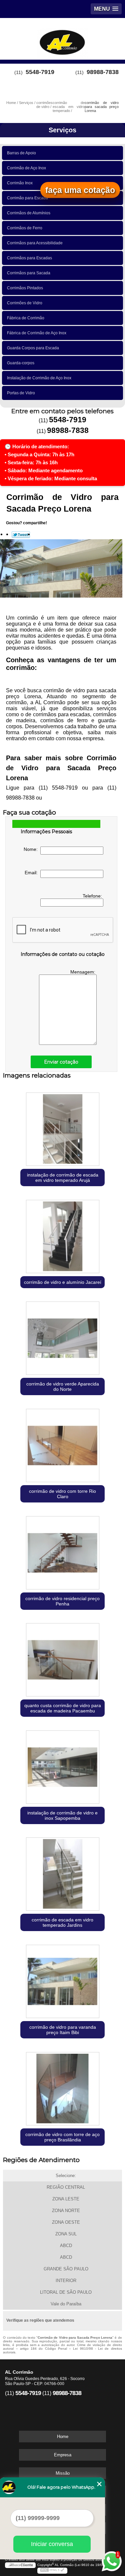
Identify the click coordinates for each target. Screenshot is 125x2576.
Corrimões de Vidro (25, 303)
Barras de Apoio (21, 153)
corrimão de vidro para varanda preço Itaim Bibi (63, 2030)
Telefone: (93, 896)
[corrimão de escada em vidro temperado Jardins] (62, 1873)
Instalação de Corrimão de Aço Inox (39, 378)
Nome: (32, 849)
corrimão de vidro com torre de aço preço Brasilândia (62, 2137)
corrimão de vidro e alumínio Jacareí (63, 1282)
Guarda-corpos (21, 363)
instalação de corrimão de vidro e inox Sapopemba (62, 1815)
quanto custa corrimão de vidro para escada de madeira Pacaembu (63, 1708)
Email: (32, 873)
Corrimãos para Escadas (29, 258)
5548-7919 (40, 72)
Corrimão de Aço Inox (26, 168)
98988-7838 (103, 72)
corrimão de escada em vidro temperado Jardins (62, 1922)
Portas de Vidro (21, 393)
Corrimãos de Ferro (25, 228)
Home (63, 2437)
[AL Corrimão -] (62, 38)
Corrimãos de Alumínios (29, 213)
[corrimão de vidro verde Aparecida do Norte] (62, 1337)
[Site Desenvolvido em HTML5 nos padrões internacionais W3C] (52, 2571)
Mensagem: (83, 972)
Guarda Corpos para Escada (33, 348)
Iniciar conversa (52, 2544)
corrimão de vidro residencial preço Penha (62, 1601)
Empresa (63, 2455)
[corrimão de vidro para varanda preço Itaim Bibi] (62, 1980)
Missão (63, 2473)
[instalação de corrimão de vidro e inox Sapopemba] (62, 1766)
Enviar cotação (61, 1062)
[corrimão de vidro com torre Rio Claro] (62, 1444)
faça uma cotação (80, 190)
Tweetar (21, 535)
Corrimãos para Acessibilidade (35, 243)
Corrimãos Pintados (25, 288)
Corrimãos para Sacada (29, 273)
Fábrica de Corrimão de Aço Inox (37, 333)
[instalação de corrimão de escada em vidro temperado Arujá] (62, 1128)
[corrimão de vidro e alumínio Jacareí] (62, 1235)
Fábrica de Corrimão (26, 318)
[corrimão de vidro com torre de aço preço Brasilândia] (62, 2087)
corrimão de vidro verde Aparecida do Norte (63, 1386)
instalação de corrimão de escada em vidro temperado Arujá (63, 1178)
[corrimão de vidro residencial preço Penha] (62, 1551)
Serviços (62, 130)
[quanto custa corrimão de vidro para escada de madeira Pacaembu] (62, 1658)
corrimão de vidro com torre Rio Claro (62, 1494)
